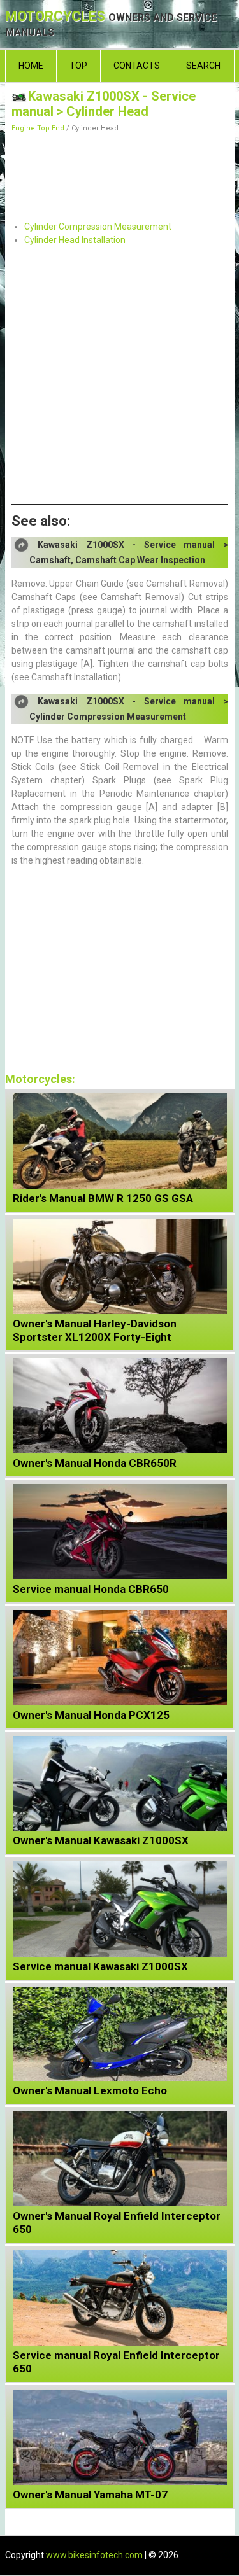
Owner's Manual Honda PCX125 (91, 1715)
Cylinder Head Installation (75, 240)
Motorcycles (111, 24)
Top (78, 66)
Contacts (137, 66)
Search (203, 66)
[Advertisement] (120, 173)
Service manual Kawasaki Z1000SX (100, 1966)
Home (31, 66)
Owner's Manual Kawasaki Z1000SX (101, 1840)
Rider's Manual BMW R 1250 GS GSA (103, 1198)
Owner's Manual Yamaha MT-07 (90, 2495)
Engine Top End (38, 128)
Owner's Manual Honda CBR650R (95, 1463)
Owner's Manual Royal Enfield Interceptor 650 (117, 2222)
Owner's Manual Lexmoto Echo (90, 2090)
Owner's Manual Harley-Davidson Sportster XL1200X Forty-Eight (95, 1330)
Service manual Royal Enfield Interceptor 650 (116, 2362)
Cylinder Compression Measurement (98, 227)
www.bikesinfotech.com (94, 2555)
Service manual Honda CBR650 (91, 1589)
